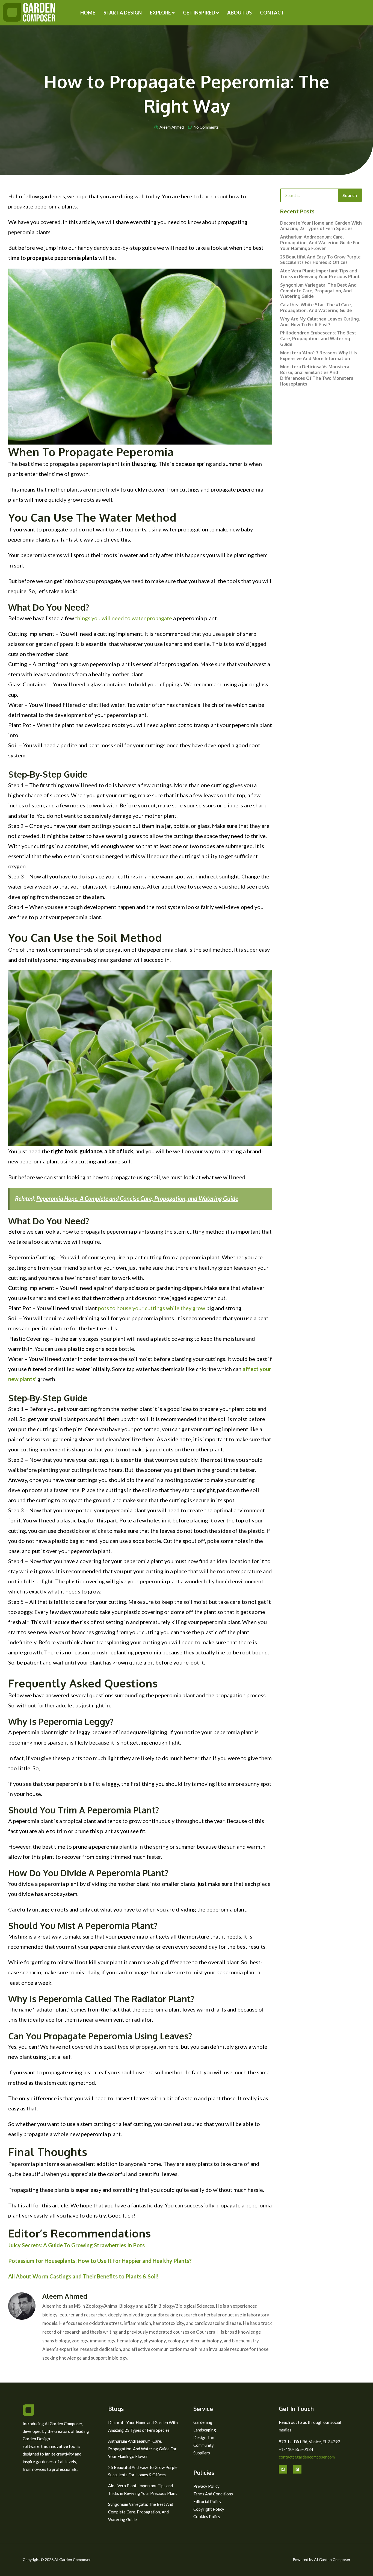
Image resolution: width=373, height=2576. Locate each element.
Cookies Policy (207, 2516)
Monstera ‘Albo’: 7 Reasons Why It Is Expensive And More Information (319, 356)
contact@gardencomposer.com (307, 2457)
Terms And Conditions (213, 2494)
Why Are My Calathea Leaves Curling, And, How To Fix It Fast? (320, 322)
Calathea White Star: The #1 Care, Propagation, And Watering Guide (316, 308)
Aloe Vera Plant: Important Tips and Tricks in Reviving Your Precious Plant (320, 274)
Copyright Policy (209, 2509)
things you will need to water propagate (124, 618)
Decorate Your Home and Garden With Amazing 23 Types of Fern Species (321, 226)
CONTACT (272, 13)
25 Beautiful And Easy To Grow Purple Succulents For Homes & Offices (320, 260)
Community (204, 2445)
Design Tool (204, 2437)
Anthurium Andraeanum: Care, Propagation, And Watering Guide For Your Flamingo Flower (320, 243)
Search (350, 195)
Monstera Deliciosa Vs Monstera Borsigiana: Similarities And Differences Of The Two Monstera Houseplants (317, 375)
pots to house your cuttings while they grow (152, 1308)
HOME (88, 13)
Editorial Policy (207, 2501)
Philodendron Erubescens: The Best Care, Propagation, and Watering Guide (318, 339)
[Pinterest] (297, 2469)
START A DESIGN (123, 13)
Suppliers (202, 2453)
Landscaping (205, 2430)
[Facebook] (283, 2469)
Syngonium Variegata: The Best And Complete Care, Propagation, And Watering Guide (318, 291)
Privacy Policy (206, 2486)
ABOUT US (239, 13)
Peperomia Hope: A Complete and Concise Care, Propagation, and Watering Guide (137, 1199)
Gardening (203, 2422)
